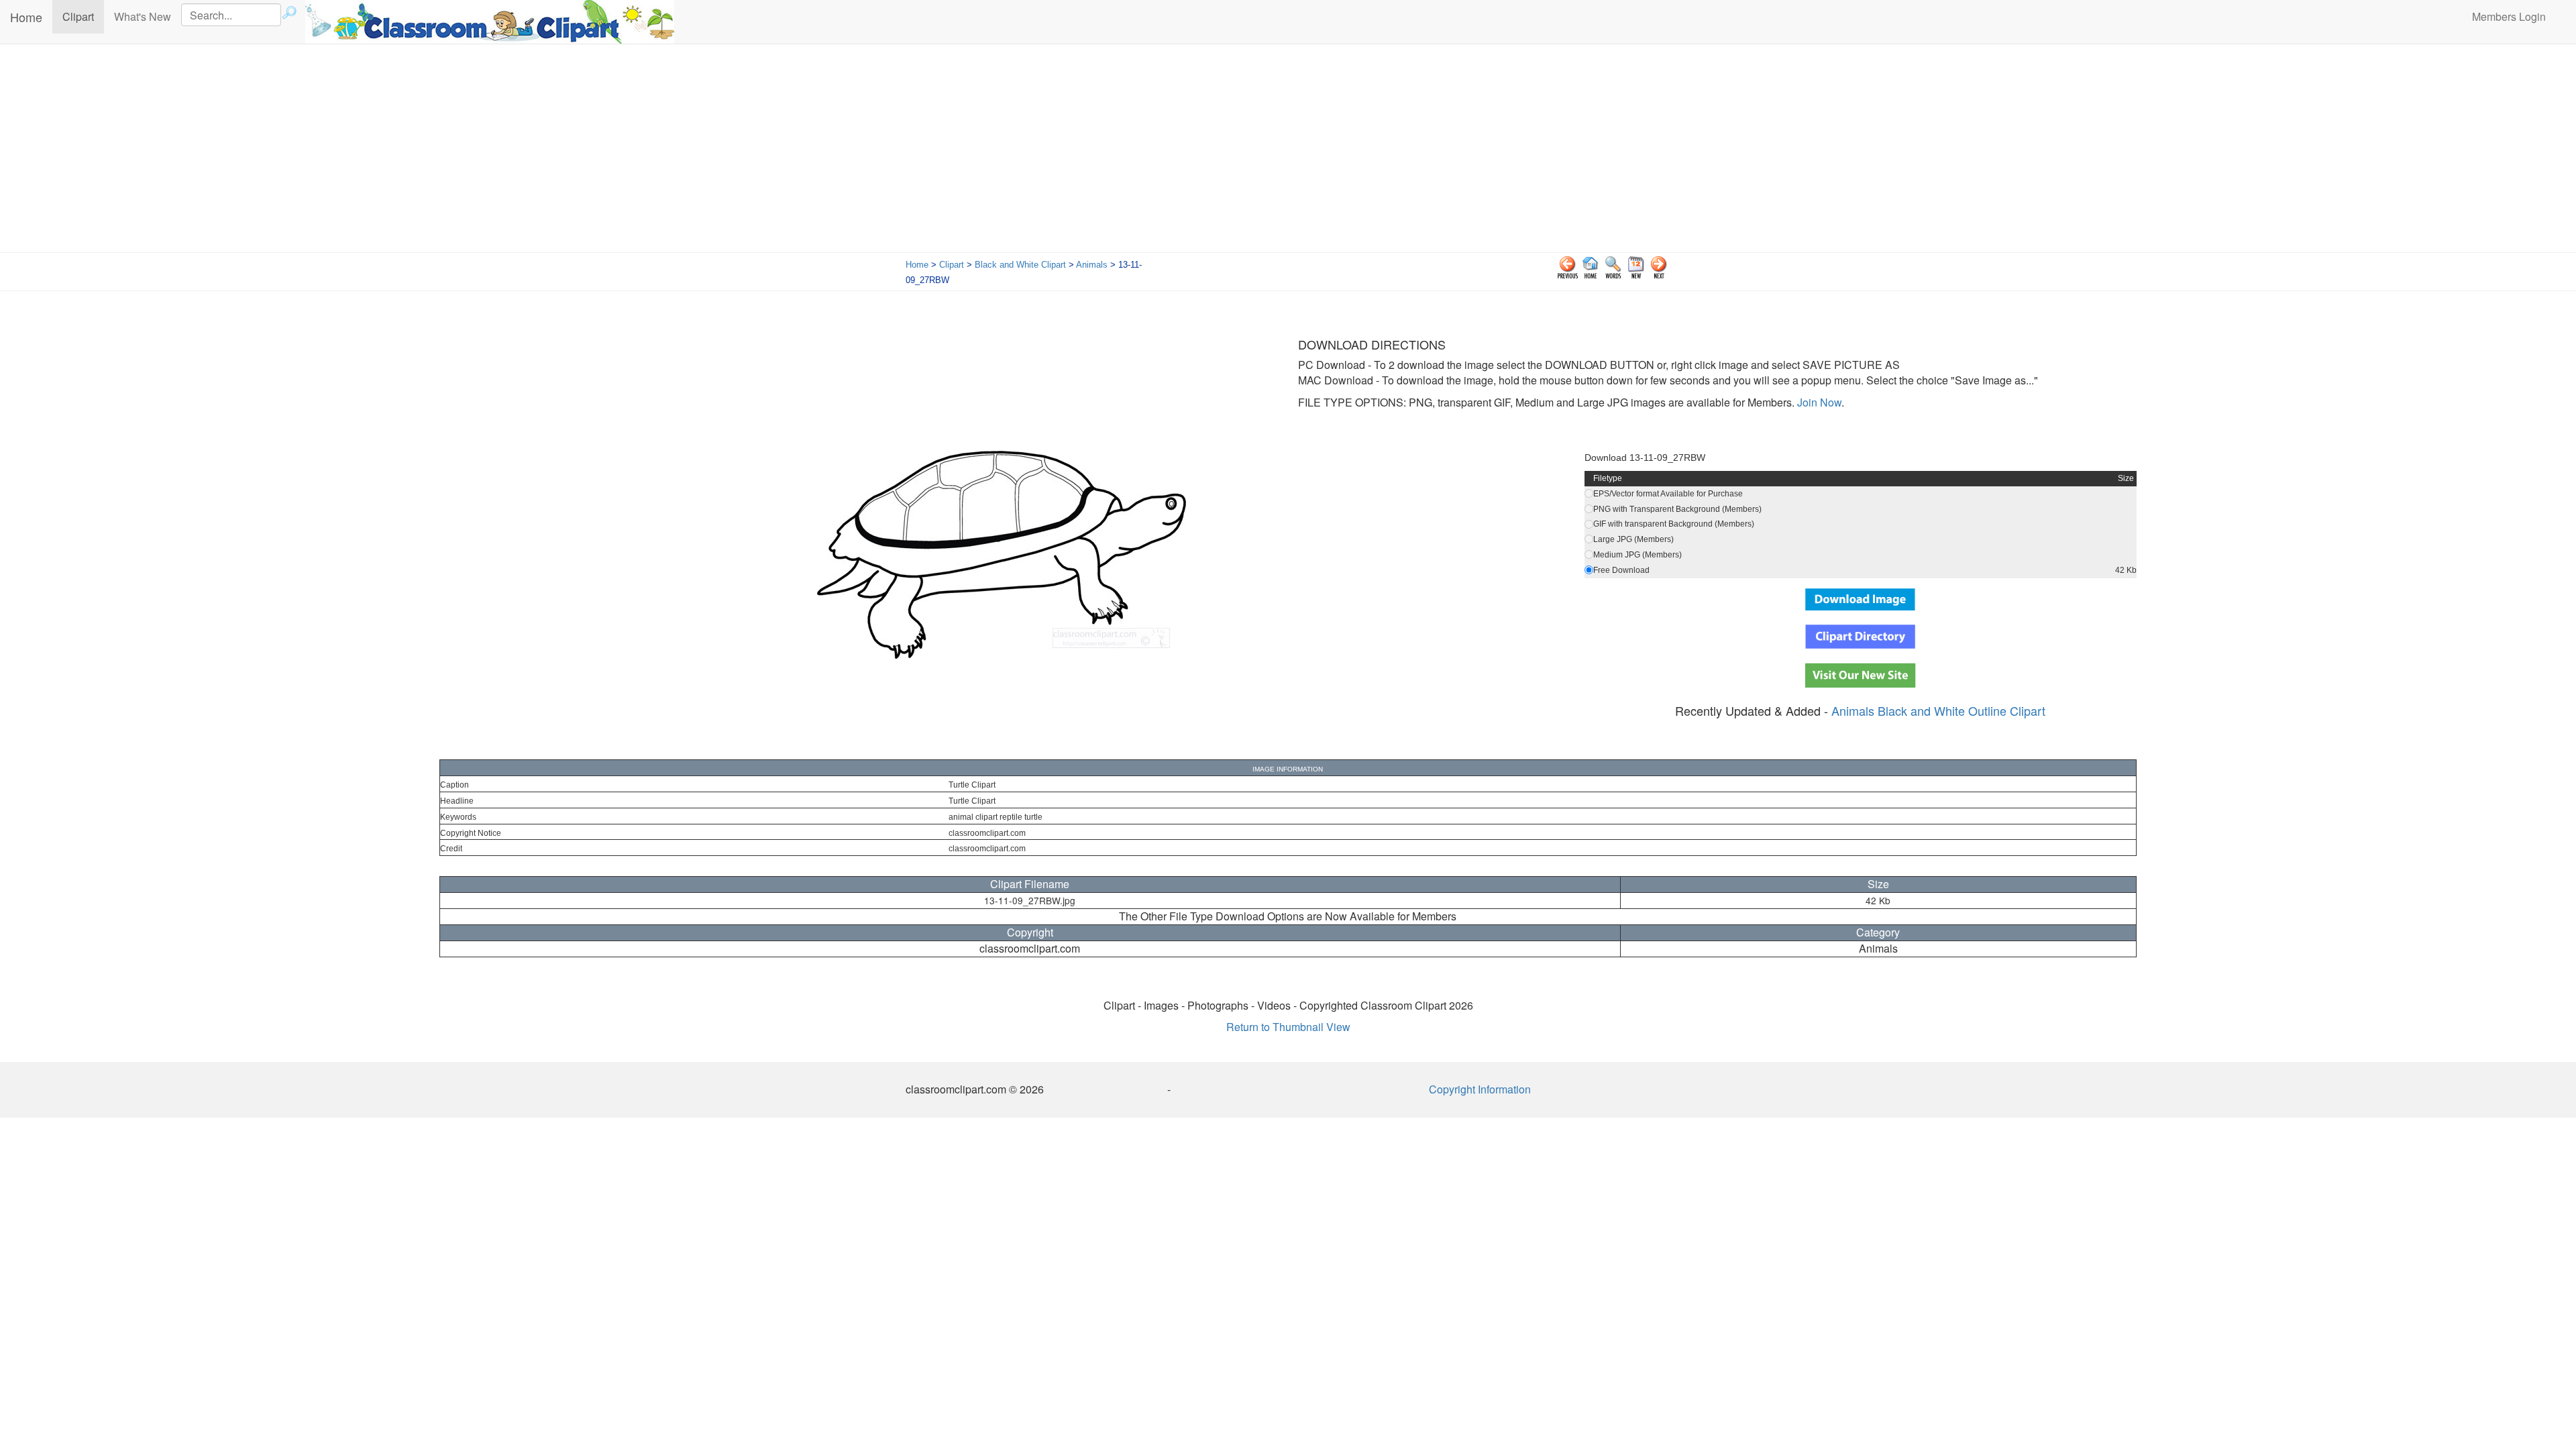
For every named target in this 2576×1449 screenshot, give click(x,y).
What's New (143, 16)
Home (26, 17)
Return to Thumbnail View (1288, 1027)
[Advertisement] (1288, 152)
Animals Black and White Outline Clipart (1938, 710)
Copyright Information (1480, 1089)
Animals (1092, 265)
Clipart (83, 16)
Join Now (1818, 402)
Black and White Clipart (1020, 265)
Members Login (2509, 16)
